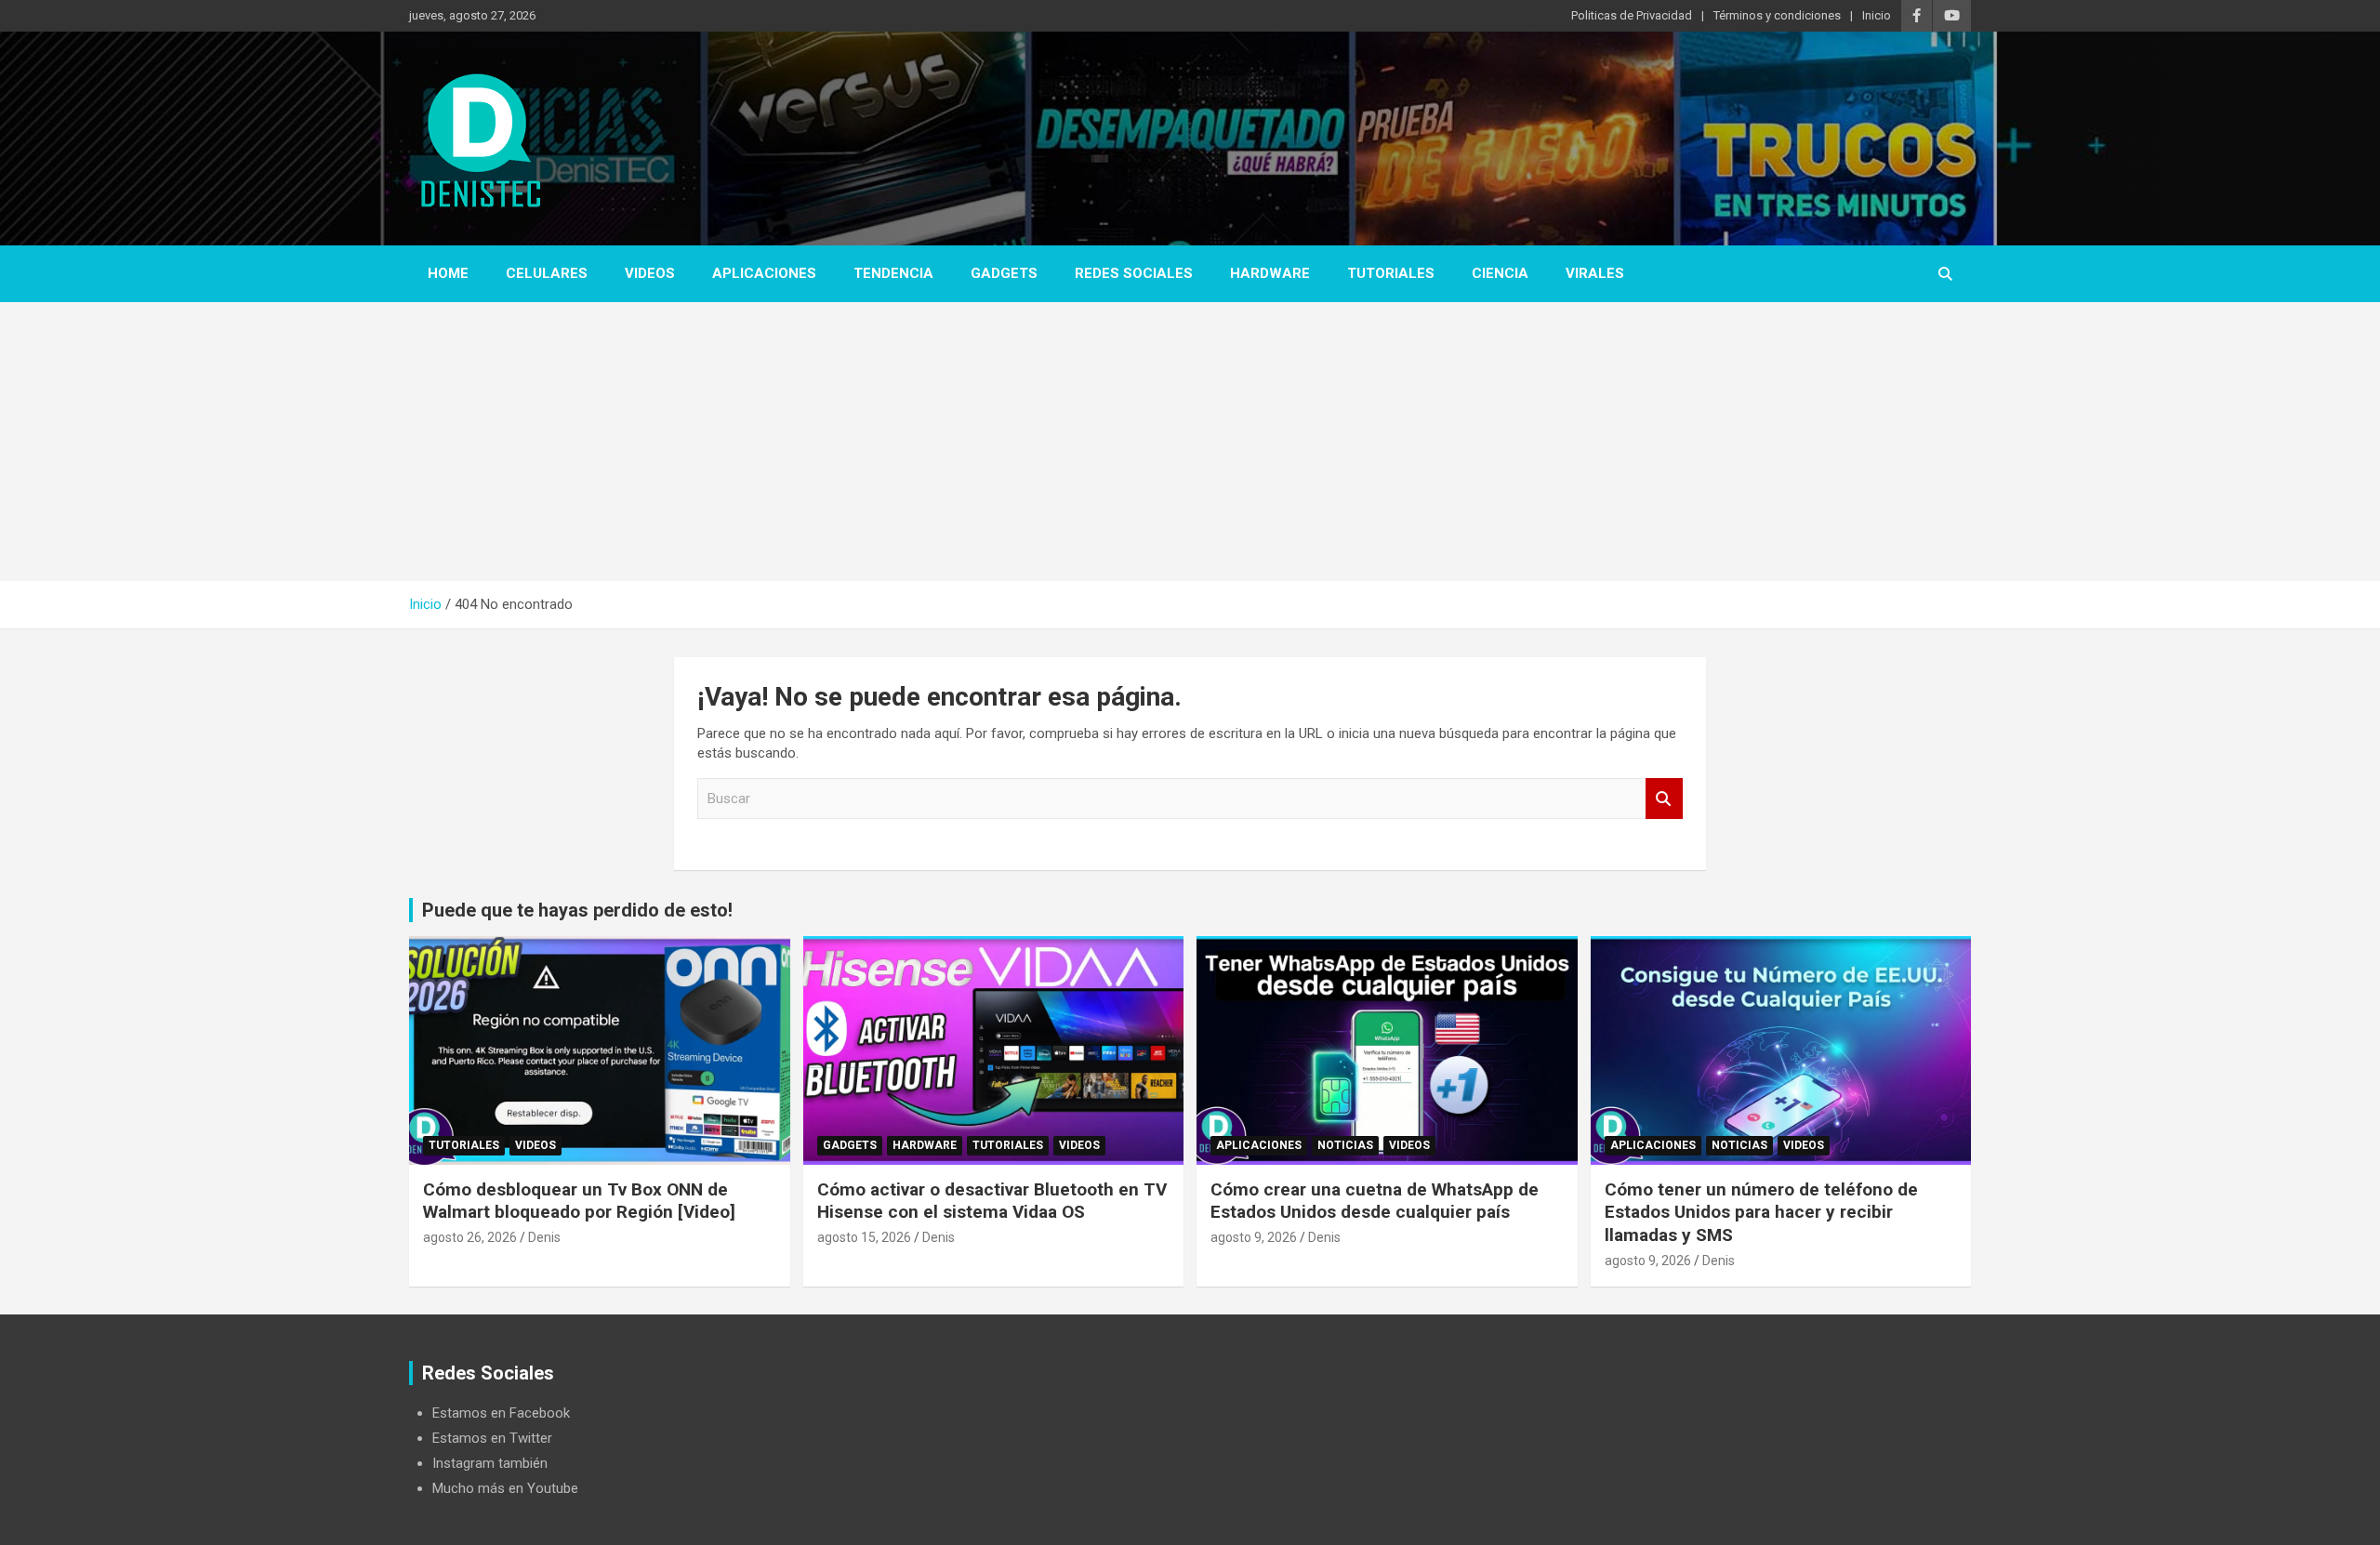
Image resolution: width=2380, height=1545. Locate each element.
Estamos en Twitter (492, 1438)
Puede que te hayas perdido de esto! (577, 910)
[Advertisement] (1190, 442)
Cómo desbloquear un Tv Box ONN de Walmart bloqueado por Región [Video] (579, 1201)
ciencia (1500, 273)
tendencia (893, 273)
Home (448, 273)
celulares (547, 273)
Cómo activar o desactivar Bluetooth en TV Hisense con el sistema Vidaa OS (992, 1201)
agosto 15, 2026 (864, 1237)
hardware (1270, 273)
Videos (650, 273)
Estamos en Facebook (501, 1413)
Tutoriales (1391, 273)
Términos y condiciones (1777, 15)
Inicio (1877, 15)
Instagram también (490, 1463)
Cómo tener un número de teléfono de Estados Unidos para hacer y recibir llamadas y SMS (1761, 1212)
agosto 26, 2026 (470, 1237)
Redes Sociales (1134, 273)
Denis (544, 1237)
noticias (1345, 1145)
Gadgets (1004, 273)
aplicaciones (764, 273)
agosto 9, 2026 (1254, 1237)
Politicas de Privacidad (1632, 15)
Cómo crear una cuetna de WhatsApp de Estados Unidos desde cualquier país (1375, 1201)
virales (1595, 273)
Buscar (1664, 799)
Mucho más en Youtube (505, 1488)
